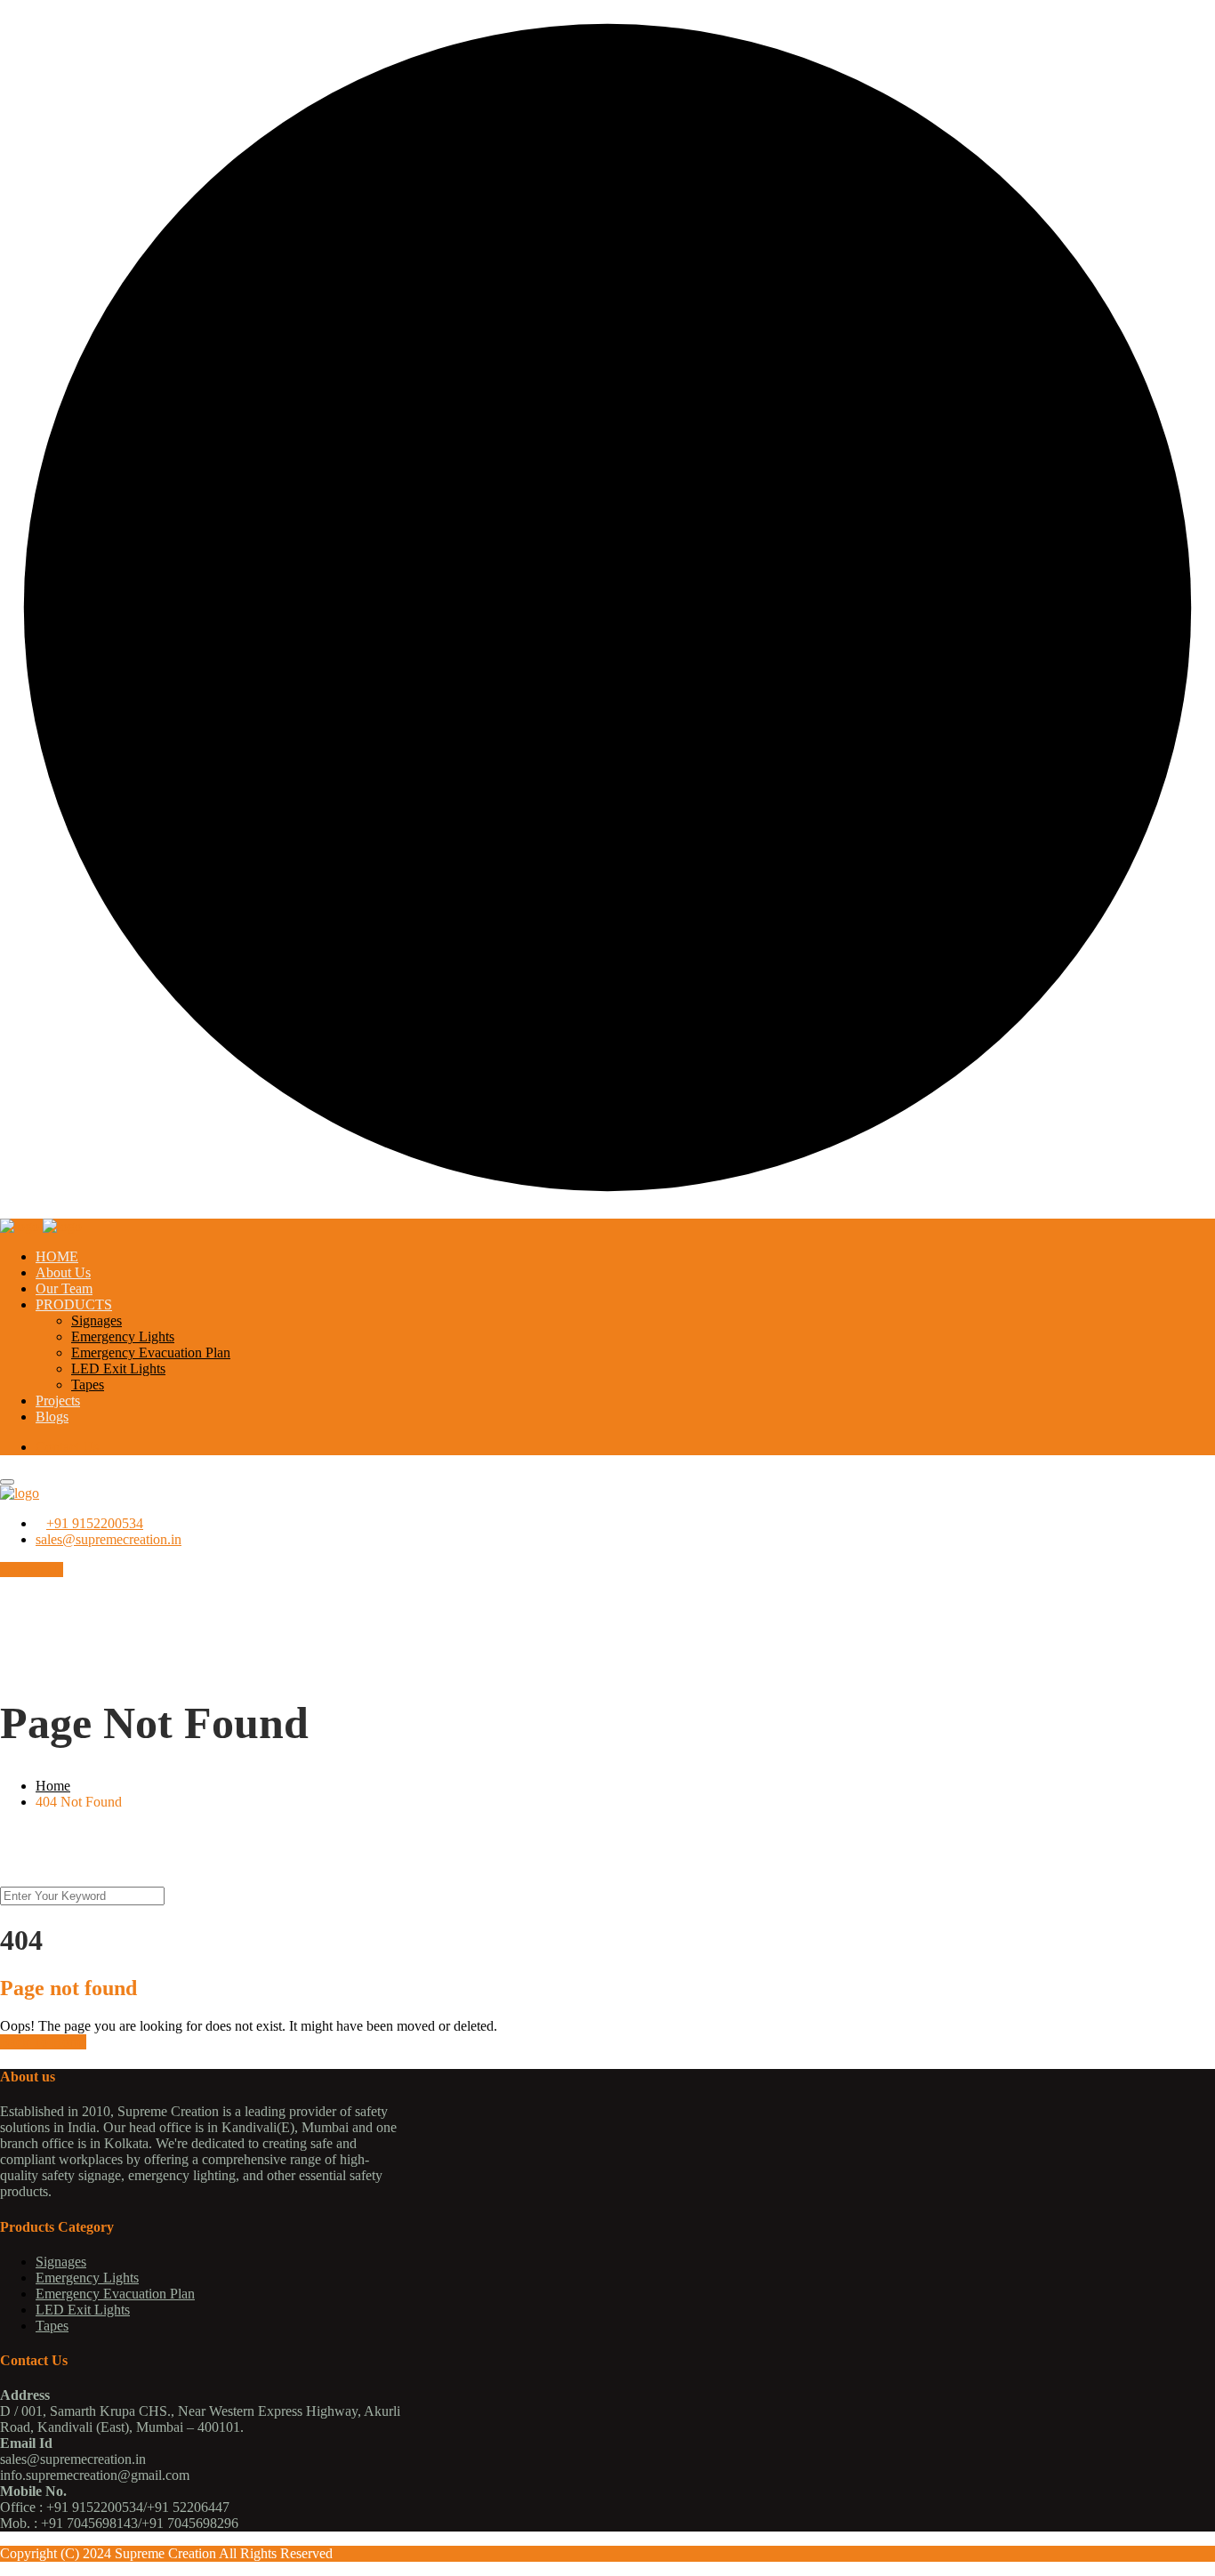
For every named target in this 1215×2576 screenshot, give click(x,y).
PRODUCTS (74, 1304)
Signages (97, 1320)
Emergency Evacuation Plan (151, 1352)
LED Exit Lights (118, 1368)
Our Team (64, 1288)
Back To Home (43, 2042)
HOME (57, 1256)
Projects (58, 1401)
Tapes (88, 1385)
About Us (63, 1272)
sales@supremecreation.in (109, 1539)
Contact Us (67, 1447)
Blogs (52, 1417)
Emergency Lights (123, 1336)
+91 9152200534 (95, 1523)
